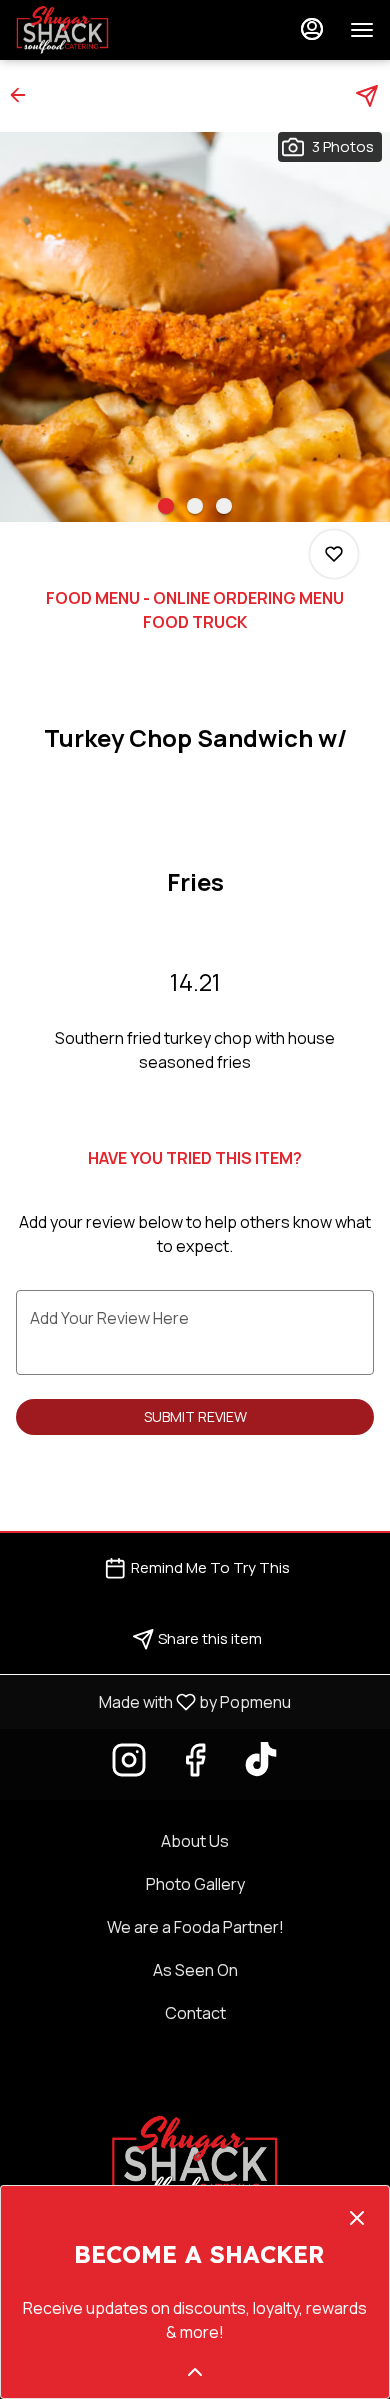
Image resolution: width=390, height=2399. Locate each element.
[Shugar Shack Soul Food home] (106, 30)
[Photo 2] (195, 506)
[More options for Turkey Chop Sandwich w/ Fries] (334, 554)
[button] (24, 95)
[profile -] (312, 29)
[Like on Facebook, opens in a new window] (195, 1764)
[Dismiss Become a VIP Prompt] (357, 2218)
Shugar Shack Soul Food (195, 2159)
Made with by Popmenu (153, 1701)
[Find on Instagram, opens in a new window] (129, 1764)
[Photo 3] (224, 506)
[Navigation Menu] (362, 30)
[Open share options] (367, 96)
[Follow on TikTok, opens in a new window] (261, 1764)
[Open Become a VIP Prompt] (195, 2372)
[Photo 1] (166, 506)
